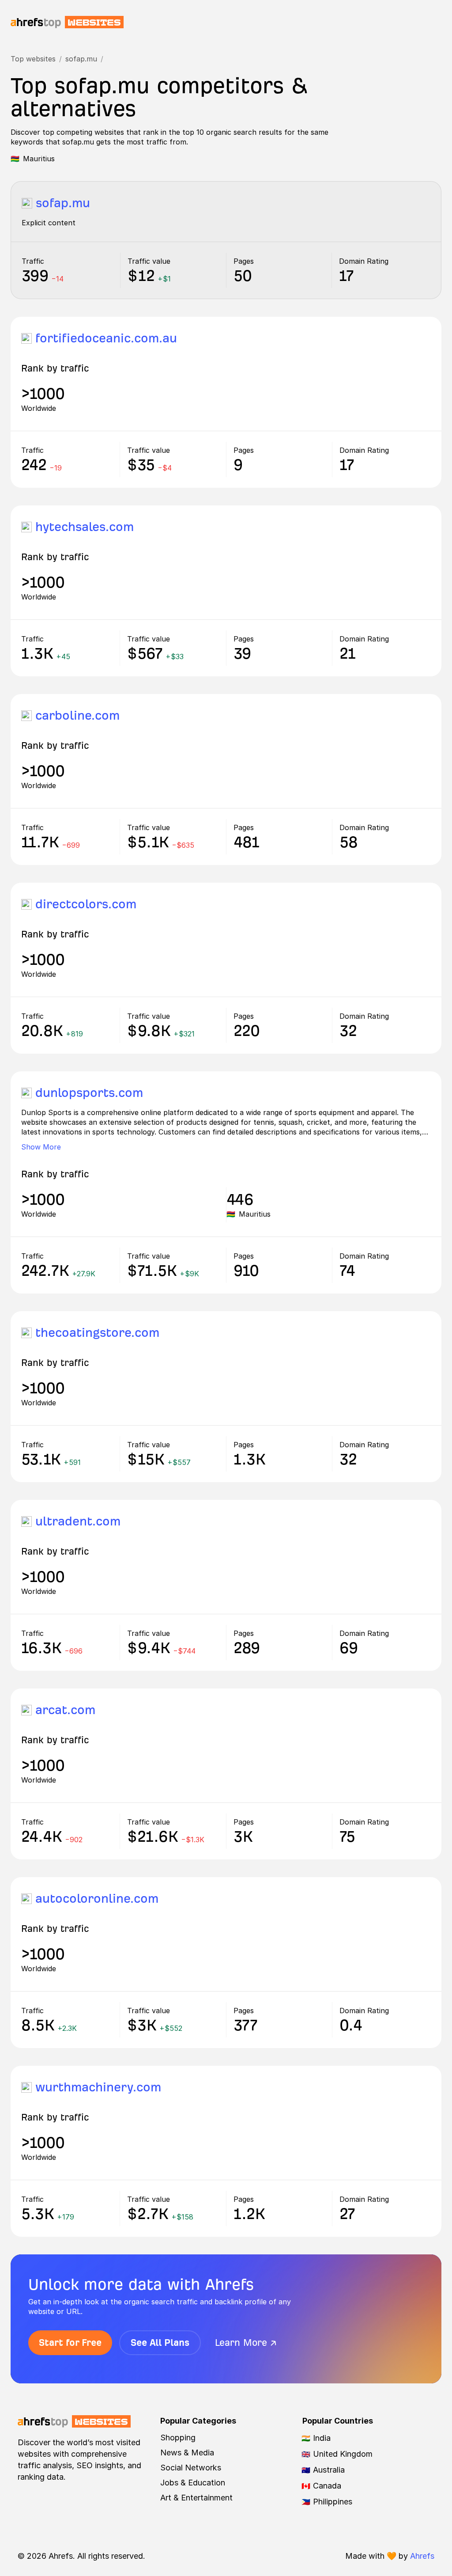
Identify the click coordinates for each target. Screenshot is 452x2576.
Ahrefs (422, 2556)
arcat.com (65, 1710)
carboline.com (77, 715)
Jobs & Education (193, 2483)
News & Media (187, 2453)
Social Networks (191, 2468)
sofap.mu (81, 59)
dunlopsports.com (89, 1093)
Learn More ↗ (246, 2343)
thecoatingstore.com (97, 1333)
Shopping (178, 2438)
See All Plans (160, 2343)
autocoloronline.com (97, 1899)
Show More (41, 1147)
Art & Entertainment (196, 2498)
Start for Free (70, 2343)
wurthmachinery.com (98, 2087)
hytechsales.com (85, 527)
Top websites (33, 59)
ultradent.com (78, 1521)
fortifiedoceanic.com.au (106, 338)
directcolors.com (86, 904)
